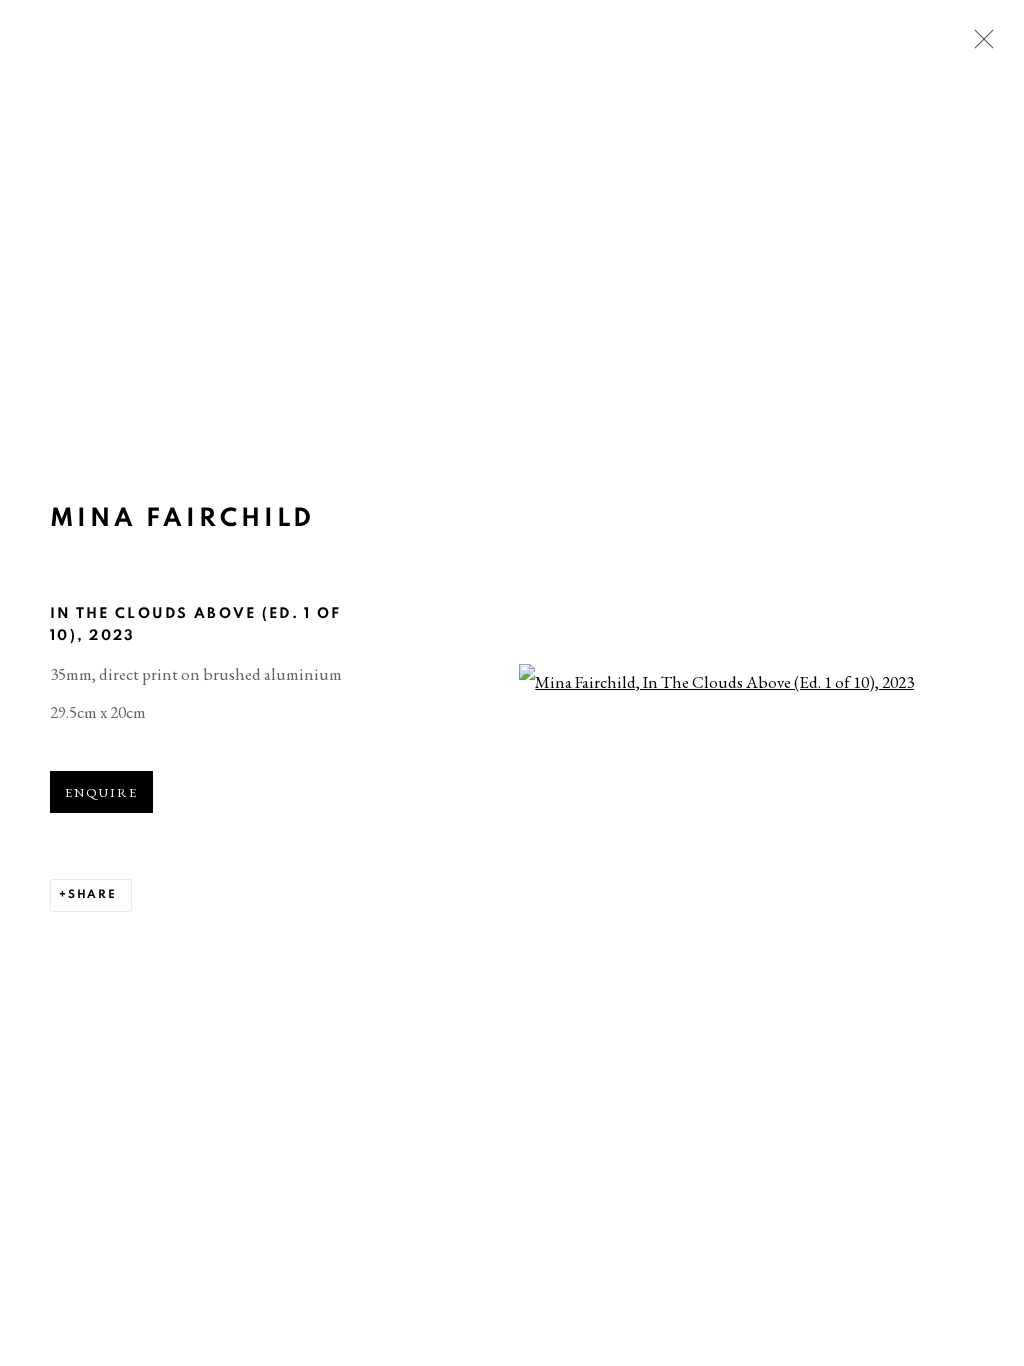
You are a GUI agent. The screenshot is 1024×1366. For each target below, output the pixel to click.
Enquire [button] (101, 792)
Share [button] (92, 894)
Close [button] (979, 45)
